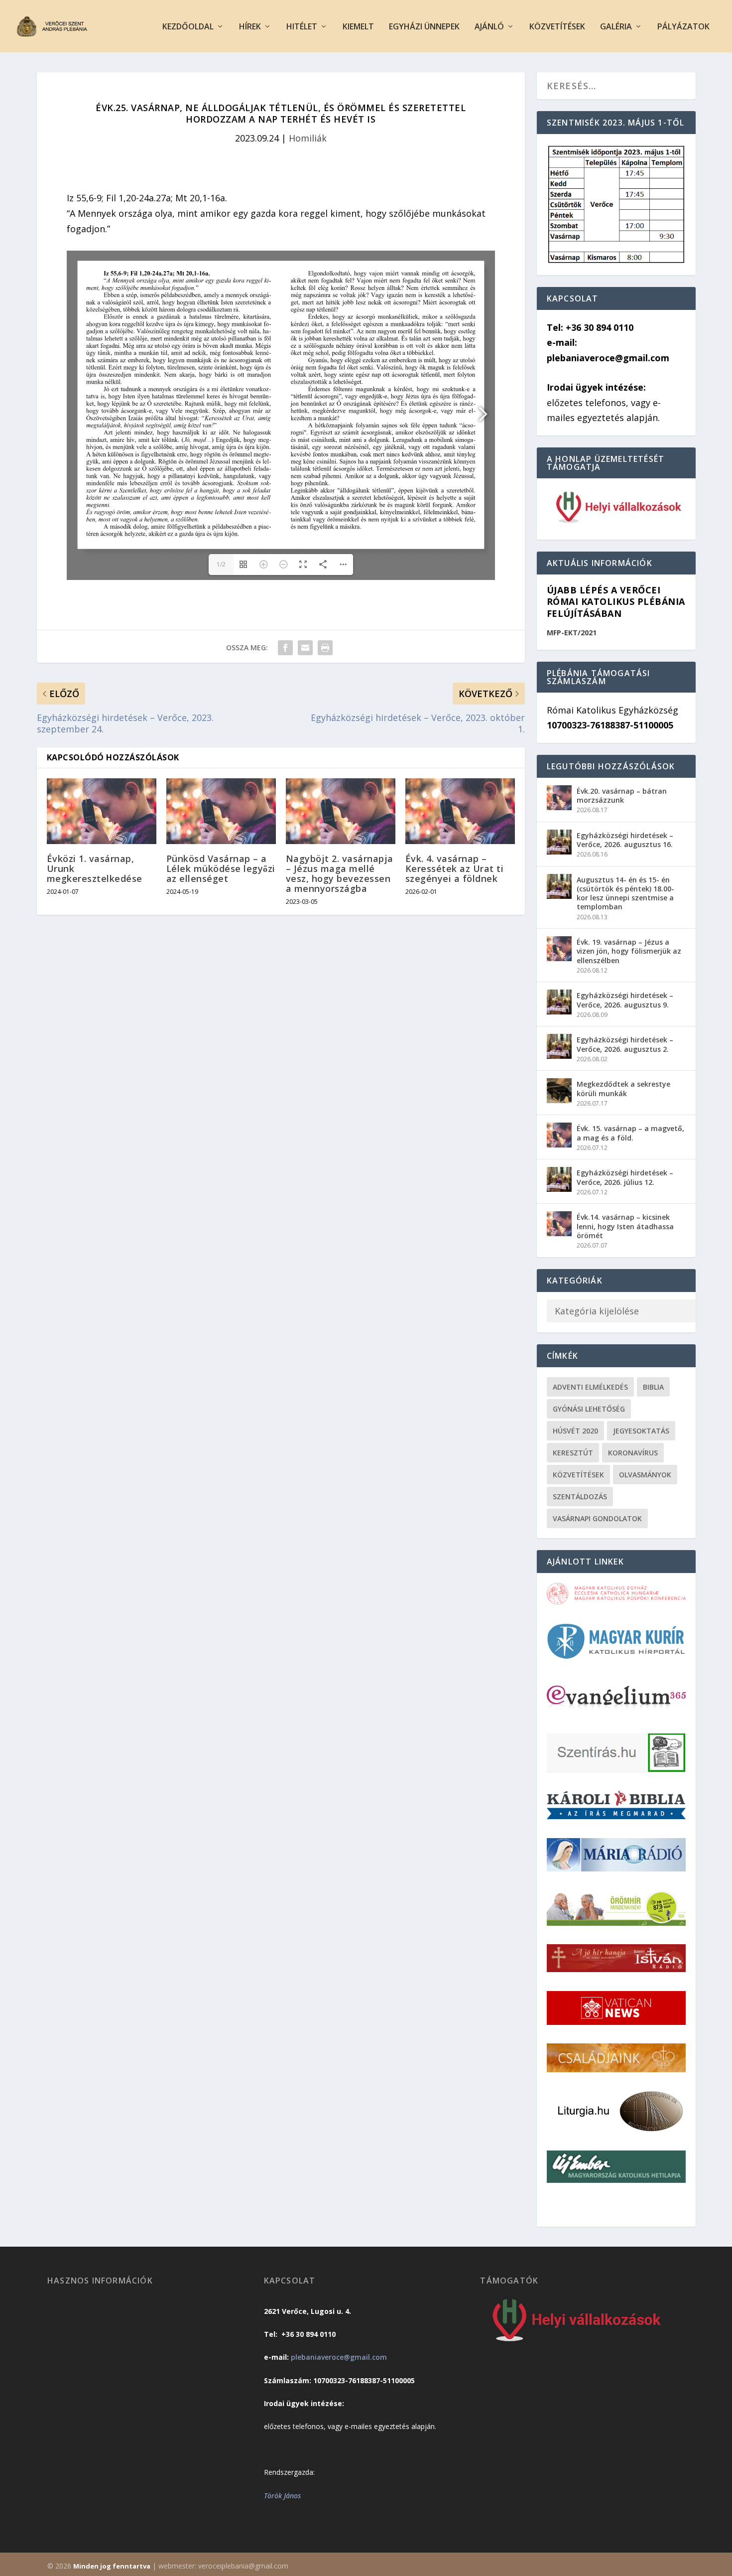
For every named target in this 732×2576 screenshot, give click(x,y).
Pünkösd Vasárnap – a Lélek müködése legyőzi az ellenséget (221, 868)
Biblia (653, 1387)
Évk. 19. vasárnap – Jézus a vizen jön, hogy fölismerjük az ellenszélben (629, 951)
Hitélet (302, 27)
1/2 (221, 564)
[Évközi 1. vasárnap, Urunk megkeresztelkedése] (102, 811)
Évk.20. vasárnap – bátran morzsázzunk (622, 795)
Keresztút (573, 1453)
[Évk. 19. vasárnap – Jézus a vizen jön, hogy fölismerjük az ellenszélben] (559, 949)
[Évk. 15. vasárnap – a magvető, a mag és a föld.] (559, 1135)
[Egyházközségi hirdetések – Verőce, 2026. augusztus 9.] (559, 1002)
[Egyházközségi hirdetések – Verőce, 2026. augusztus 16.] (559, 842)
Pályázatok (683, 27)
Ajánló (489, 27)
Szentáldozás (580, 1497)
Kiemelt (358, 27)
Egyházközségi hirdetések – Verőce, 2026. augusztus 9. (625, 1000)
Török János (282, 2496)
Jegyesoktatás (641, 1431)
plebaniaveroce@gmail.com (339, 2357)
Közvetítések (557, 27)
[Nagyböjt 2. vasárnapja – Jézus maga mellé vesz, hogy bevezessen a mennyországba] (341, 811)
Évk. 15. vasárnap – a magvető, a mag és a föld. (630, 1133)
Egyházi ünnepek (424, 27)
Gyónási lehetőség (589, 1409)
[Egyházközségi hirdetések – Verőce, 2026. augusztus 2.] (559, 1046)
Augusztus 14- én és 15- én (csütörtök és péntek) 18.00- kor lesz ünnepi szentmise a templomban (625, 893)
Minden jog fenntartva (112, 2566)
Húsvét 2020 (575, 1431)
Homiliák (308, 138)
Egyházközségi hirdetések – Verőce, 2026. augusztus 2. (625, 1044)
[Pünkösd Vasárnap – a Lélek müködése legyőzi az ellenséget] (221, 811)
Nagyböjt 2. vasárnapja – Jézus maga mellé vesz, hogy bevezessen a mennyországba (340, 874)
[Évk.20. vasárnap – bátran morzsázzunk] (559, 798)
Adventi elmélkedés (590, 1387)
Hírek (250, 27)
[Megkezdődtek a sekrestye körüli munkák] (559, 1091)
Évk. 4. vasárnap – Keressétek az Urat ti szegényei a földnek (455, 868)
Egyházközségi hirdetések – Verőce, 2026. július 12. (625, 1177)
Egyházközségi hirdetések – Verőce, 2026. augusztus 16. (625, 840)
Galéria (616, 27)
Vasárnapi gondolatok (597, 1518)
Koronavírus (633, 1453)
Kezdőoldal (188, 27)
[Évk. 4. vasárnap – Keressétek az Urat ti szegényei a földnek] (460, 811)
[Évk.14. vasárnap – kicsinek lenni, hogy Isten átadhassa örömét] (559, 1224)
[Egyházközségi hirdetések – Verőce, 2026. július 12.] (559, 1179)
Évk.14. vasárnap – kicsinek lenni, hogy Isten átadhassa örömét (625, 1226)
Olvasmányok (645, 1475)
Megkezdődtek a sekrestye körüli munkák (623, 1088)
